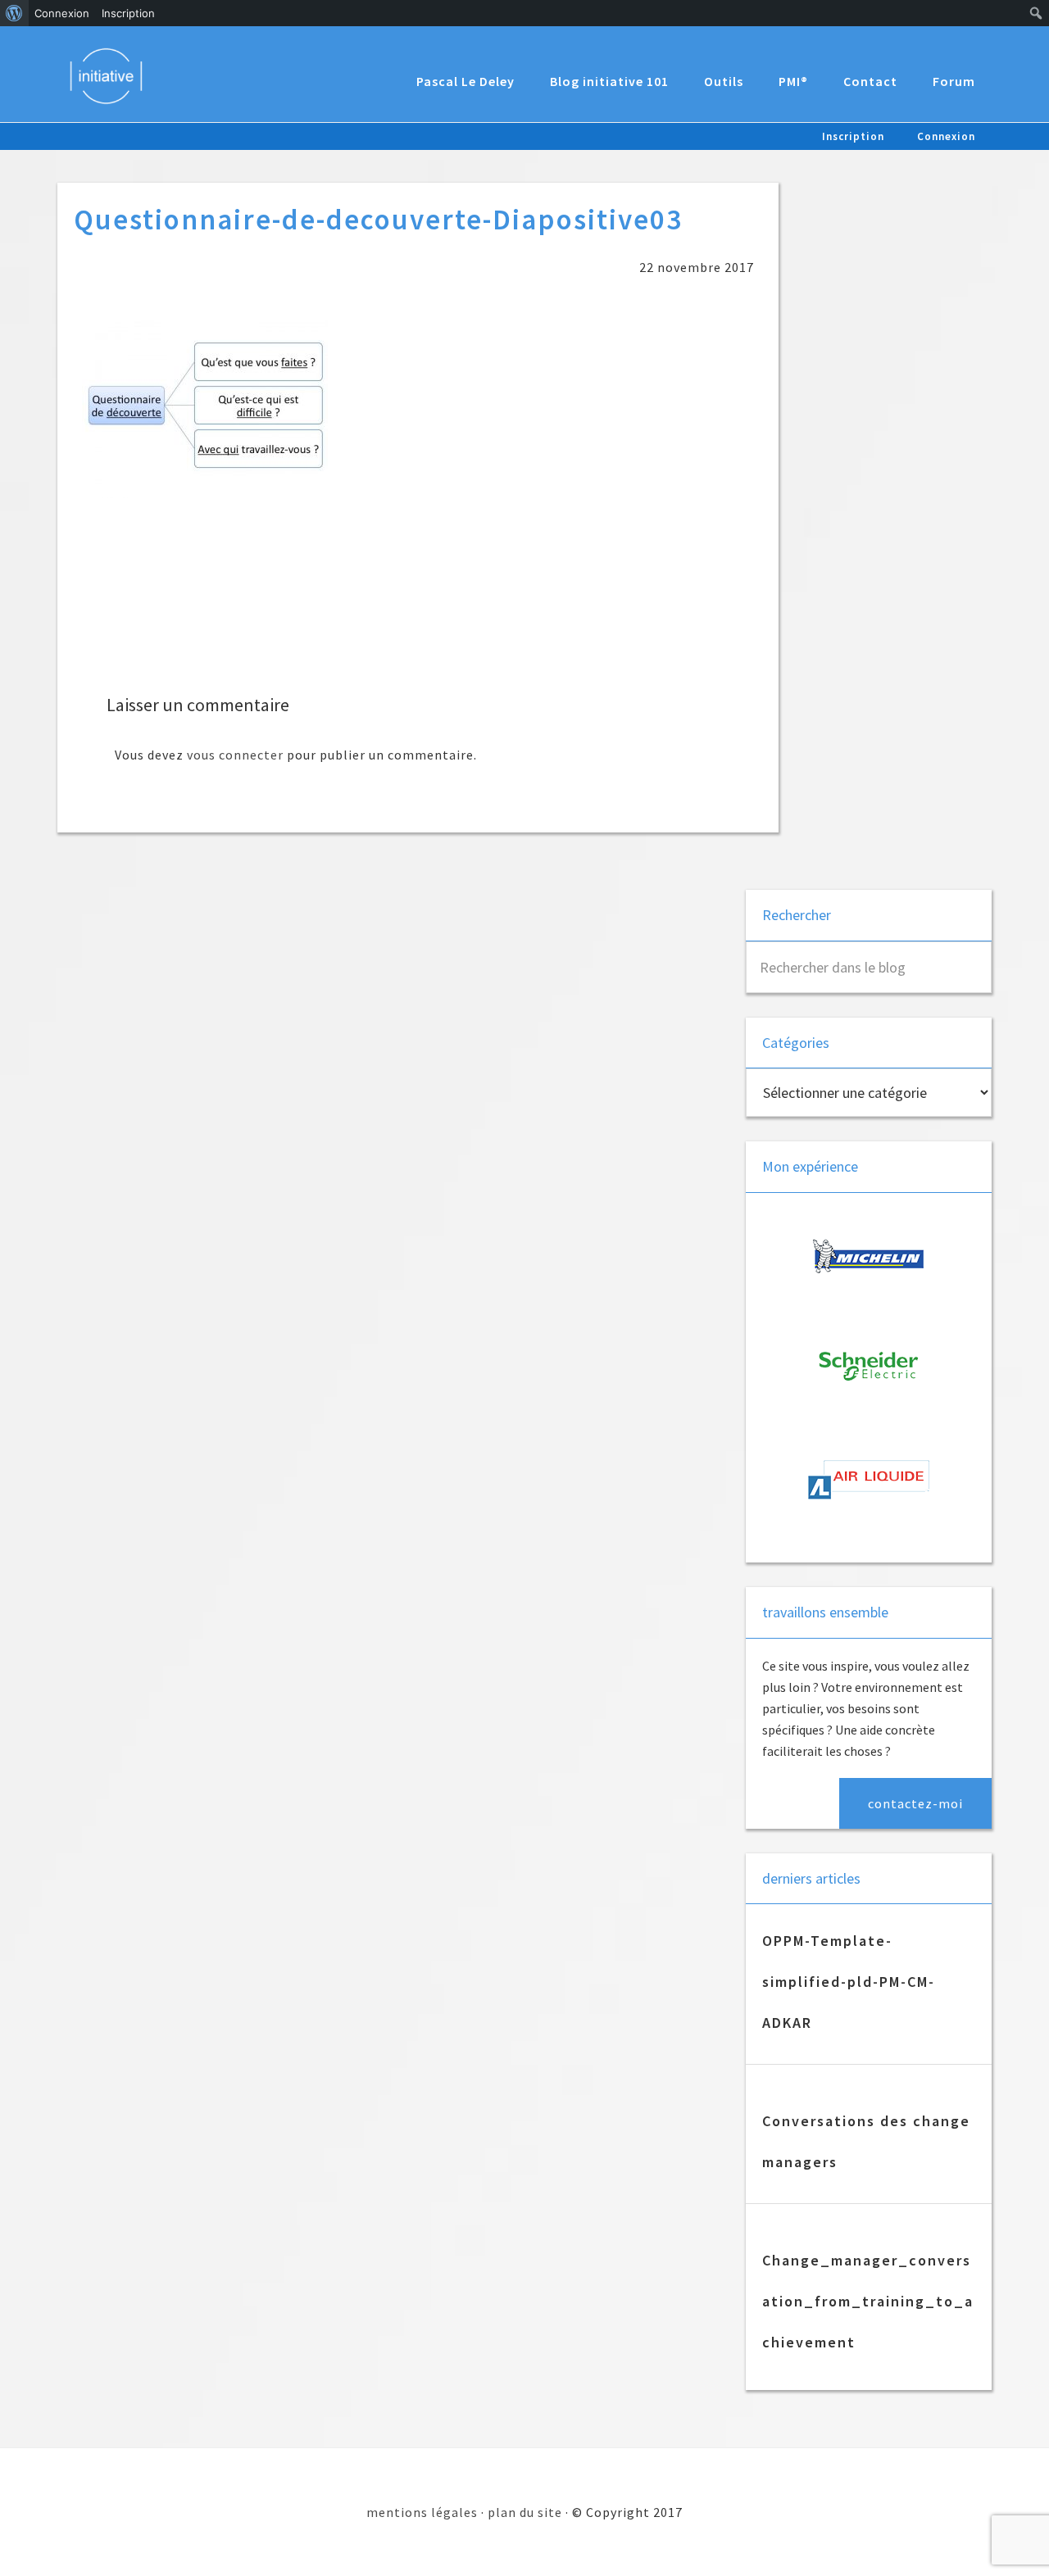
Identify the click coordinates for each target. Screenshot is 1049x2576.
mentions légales (422, 2512)
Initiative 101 (114, 75)
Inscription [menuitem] (128, 13)
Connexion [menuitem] (62, 13)
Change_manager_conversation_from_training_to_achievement (868, 2301)
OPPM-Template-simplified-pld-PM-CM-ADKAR (849, 1982)
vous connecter (235, 755)
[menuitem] (14, 13)
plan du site (525, 2512)
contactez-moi (915, 1803)
